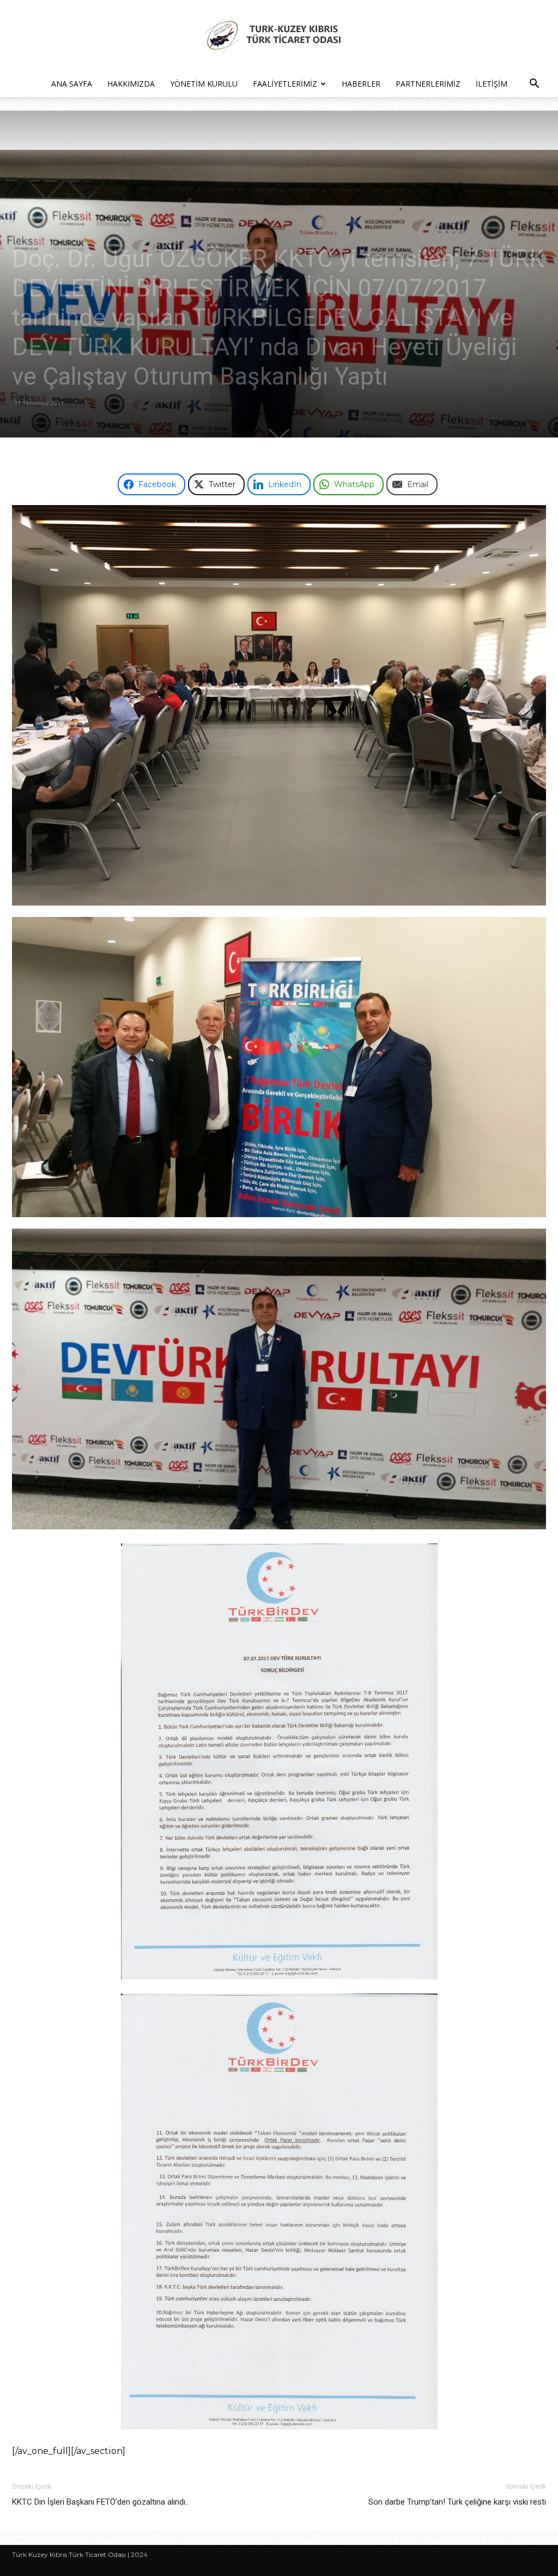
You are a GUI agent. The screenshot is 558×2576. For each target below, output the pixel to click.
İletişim (492, 84)
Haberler (361, 84)
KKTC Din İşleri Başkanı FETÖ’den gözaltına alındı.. (100, 2502)
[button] (534, 85)
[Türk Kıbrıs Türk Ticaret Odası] (279, 36)
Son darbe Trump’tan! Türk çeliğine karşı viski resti (457, 2502)
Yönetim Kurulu (204, 84)
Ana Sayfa (72, 84)
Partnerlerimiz (428, 84)
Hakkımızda (131, 84)
